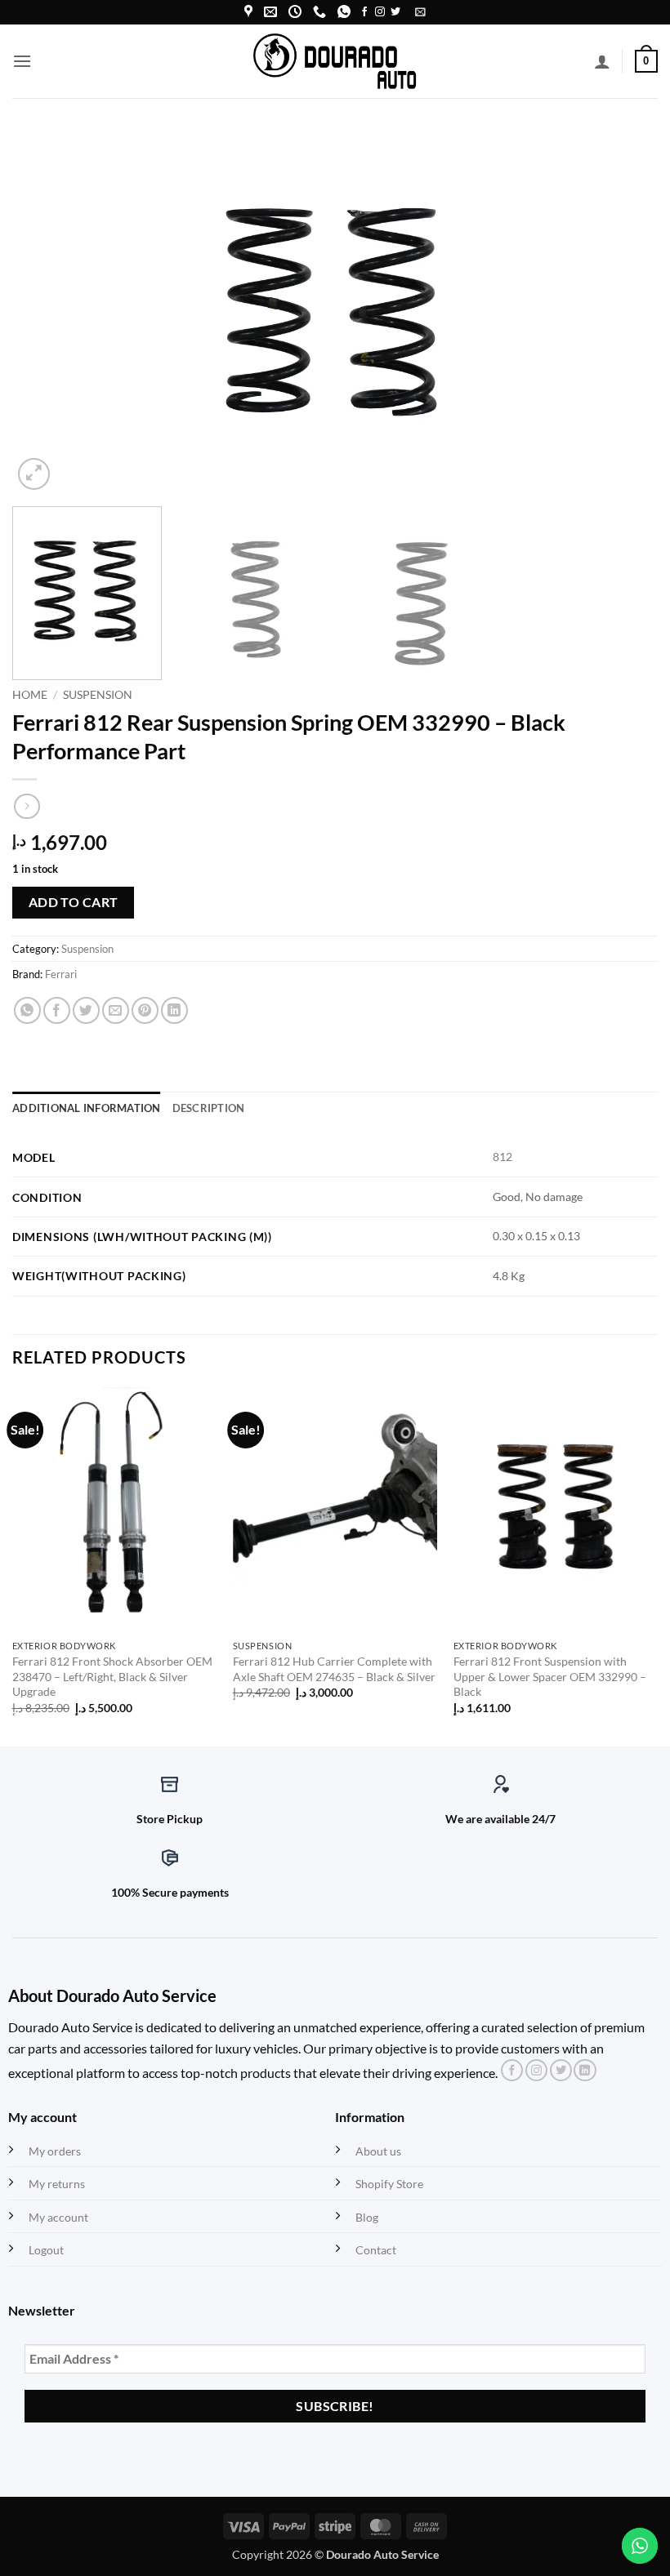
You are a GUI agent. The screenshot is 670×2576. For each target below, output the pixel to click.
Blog (367, 2217)
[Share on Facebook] (57, 1010)
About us (378, 2151)
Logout (46, 2250)
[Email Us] (270, 12)
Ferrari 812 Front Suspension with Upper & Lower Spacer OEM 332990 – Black (550, 1676)
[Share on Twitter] (86, 1010)
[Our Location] (248, 12)
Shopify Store (389, 2184)
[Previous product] (27, 806)
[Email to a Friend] (116, 1010)
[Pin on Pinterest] (145, 1010)
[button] (420, 12)
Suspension (98, 695)
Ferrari (61, 974)
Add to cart (74, 902)
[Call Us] (319, 12)
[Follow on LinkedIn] (585, 2071)
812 (502, 1157)
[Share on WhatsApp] (27, 1010)
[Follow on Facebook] (364, 12)
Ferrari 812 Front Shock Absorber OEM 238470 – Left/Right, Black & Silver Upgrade (112, 1676)
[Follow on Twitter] (395, 12)
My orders (55, 2151)
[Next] (624, 312)
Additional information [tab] (87, 1108)
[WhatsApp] (344, 12)
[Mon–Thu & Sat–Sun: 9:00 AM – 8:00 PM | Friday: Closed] (295, 12)
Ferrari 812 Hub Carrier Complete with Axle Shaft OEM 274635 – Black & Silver (334, 1669)
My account (58, 2217)
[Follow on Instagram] (380, 12)
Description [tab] (209, 1108)
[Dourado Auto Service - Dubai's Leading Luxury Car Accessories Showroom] (335, 61)
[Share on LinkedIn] (174, 1010)
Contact (376, 2250)
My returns (57, 2184)
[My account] (602, 61)
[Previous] (46, 312)
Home (30, 695)
